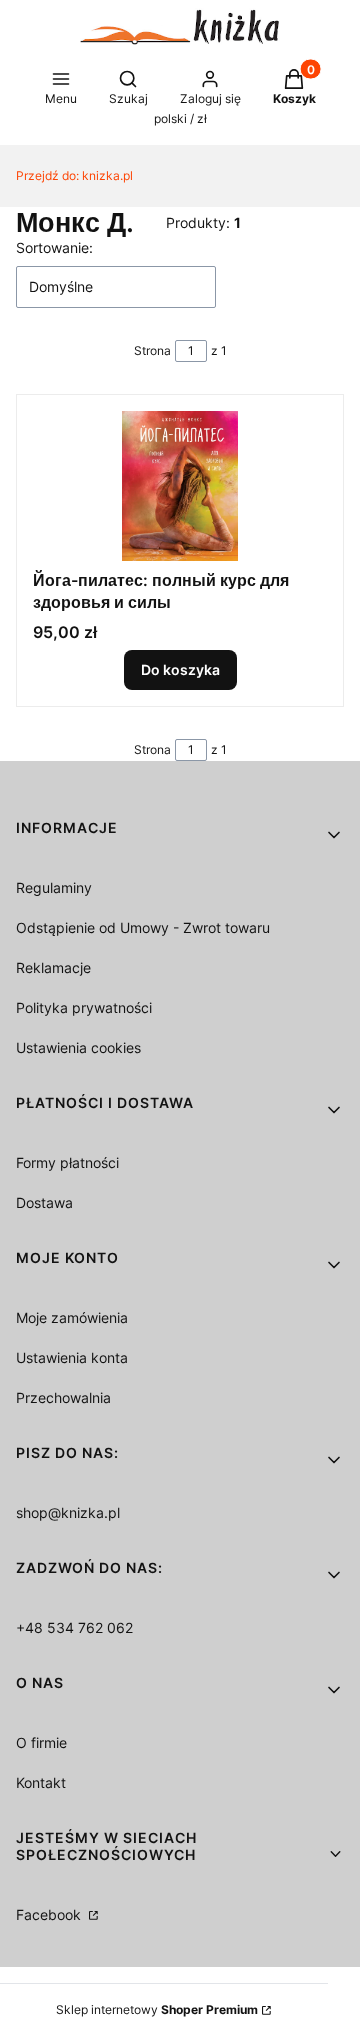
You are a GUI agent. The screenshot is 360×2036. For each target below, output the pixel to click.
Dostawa (44, 1202)
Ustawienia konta (72, 1357)
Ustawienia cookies (78, 1047)
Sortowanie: (54, 247)
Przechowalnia (63, 1397)
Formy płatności (67, 1162)
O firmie (41, 1742)
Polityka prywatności (84, 1007)
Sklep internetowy (157, 2009)
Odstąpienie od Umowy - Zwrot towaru (143, 927)
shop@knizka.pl (68, 1512)
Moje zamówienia (72, 1317)
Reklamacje (53, 967)
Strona (152, 350)
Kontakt (41, 1782)
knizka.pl (74, 175)
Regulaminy (54, 887)
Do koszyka (180, 669)
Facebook (50, 1914)
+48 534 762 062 (74, 1627)
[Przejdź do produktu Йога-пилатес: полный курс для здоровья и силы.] (180, 486)
